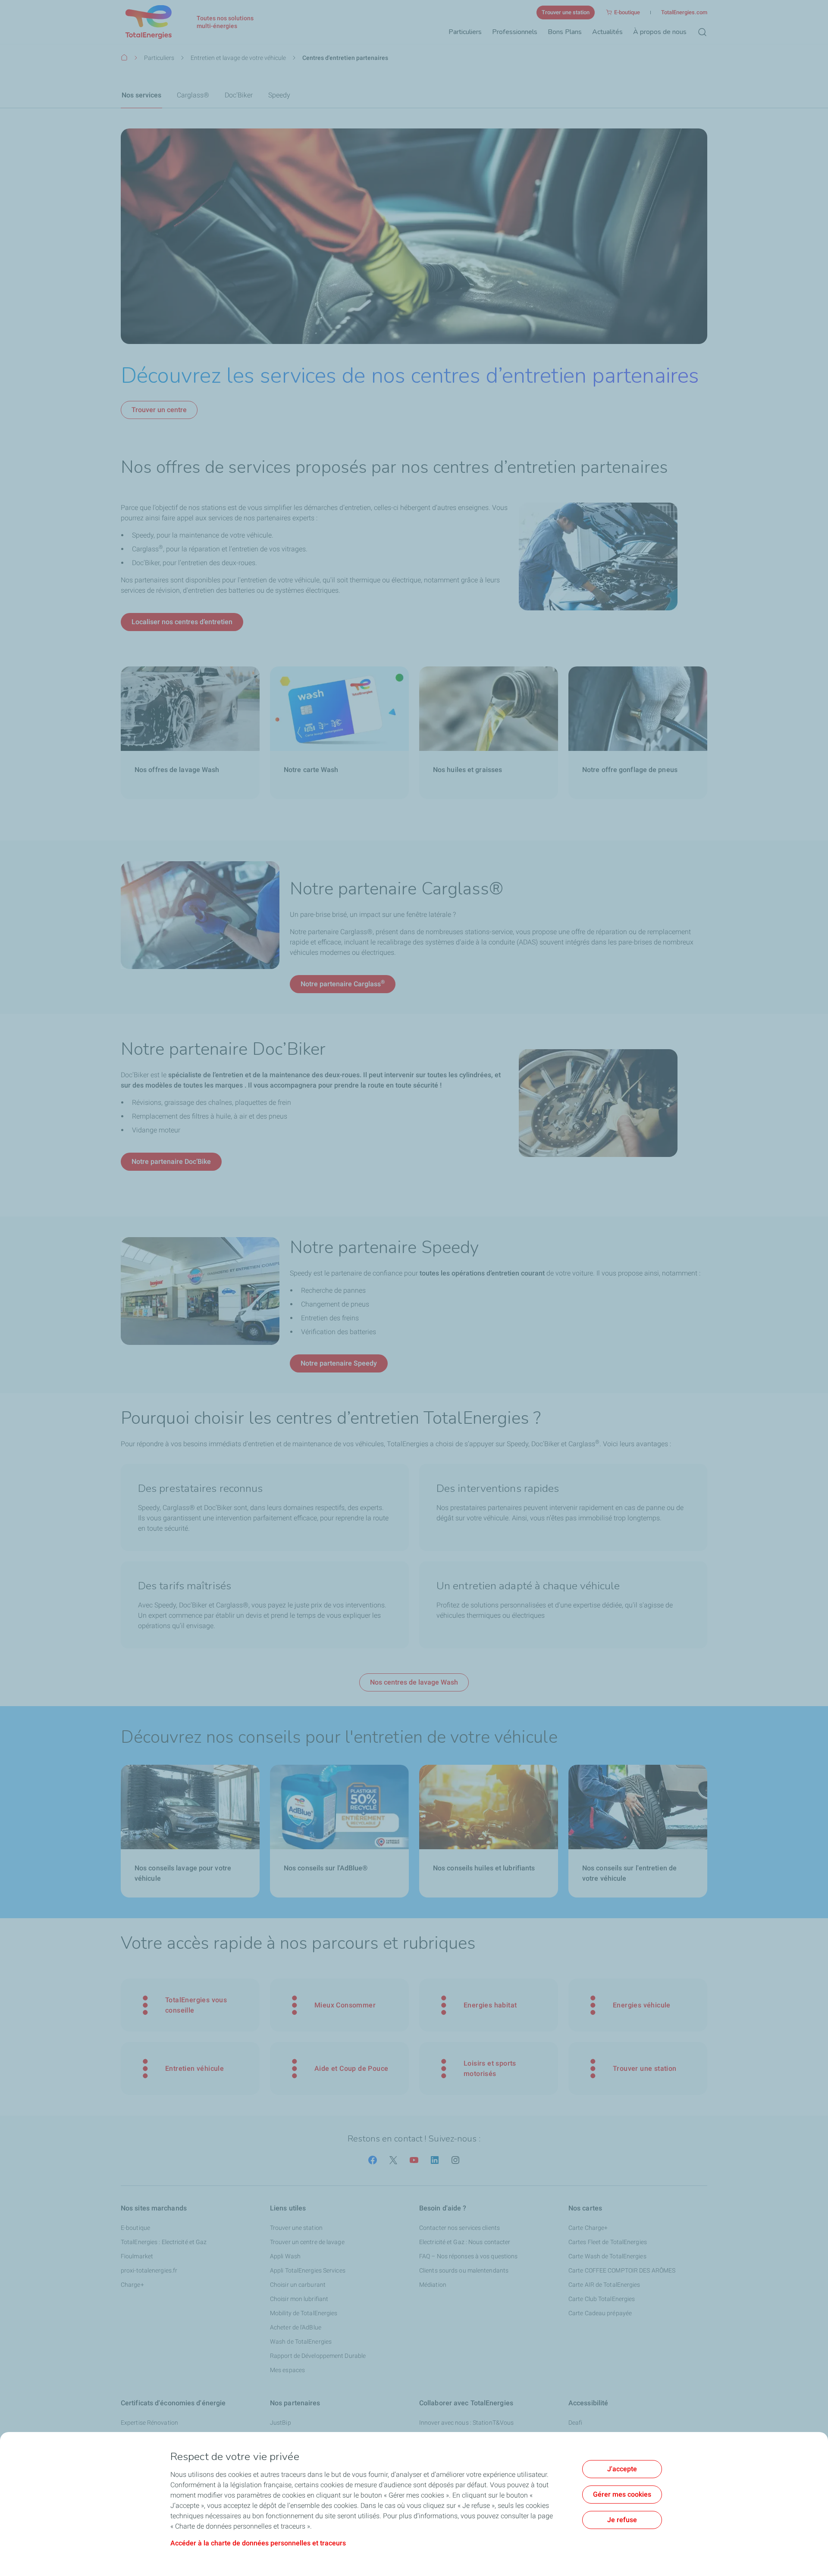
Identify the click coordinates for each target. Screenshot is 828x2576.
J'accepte (622, 2469)
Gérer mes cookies (622, 2494)
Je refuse (622, 2520)
